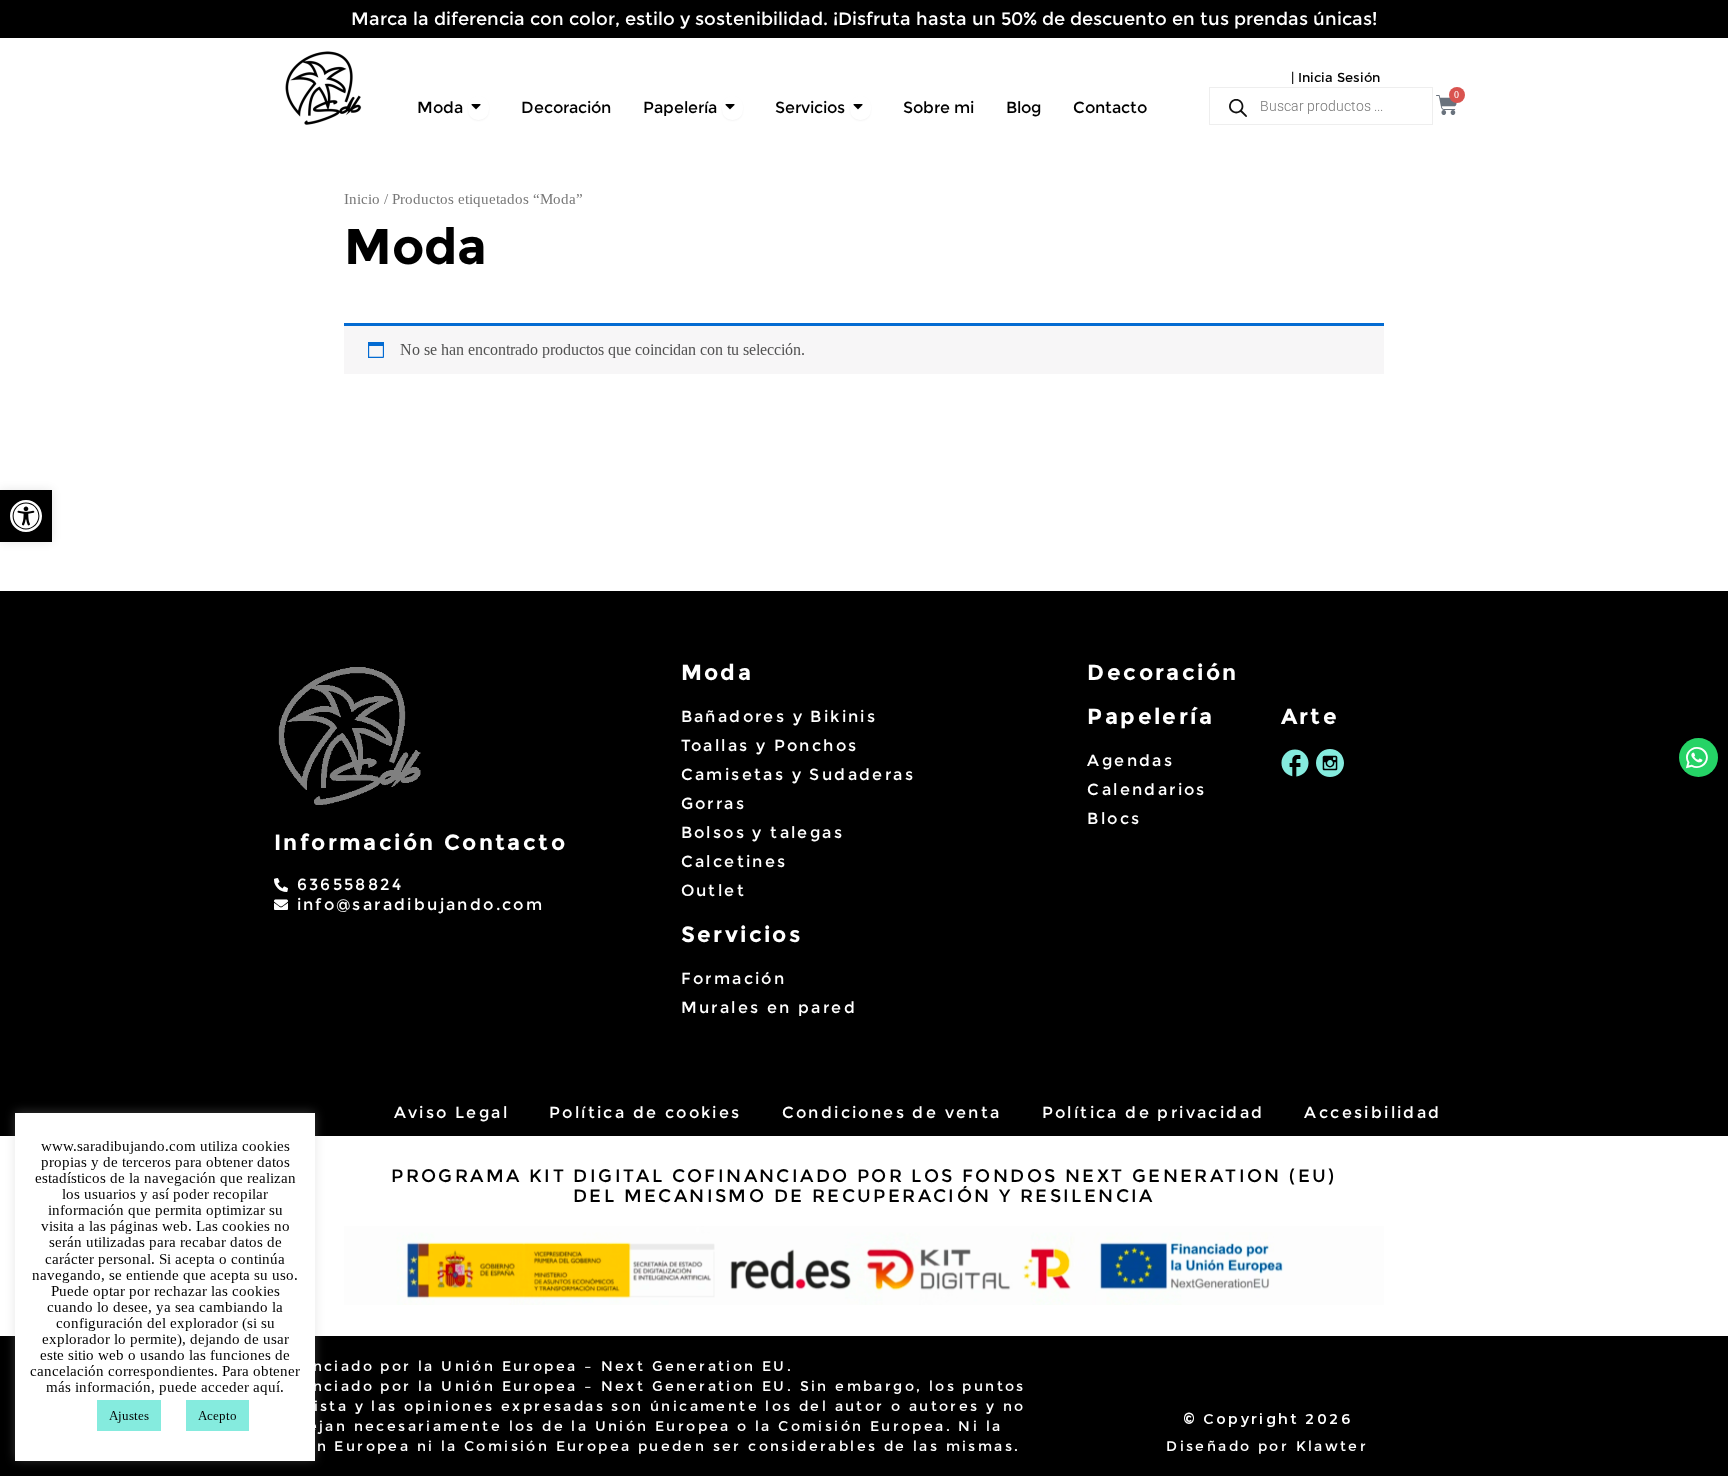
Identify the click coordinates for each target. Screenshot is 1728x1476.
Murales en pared (769, 1007)
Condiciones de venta (892, 1112)
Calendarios (1146, 789)
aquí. (268, 1387)
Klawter (1332, 1446)
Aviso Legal (451, 1112)
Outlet (713, 890)
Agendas (1130, 760)
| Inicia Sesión (1335, 77)
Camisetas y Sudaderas (798, 774)
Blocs (1114, 818)
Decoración (1162, 672)
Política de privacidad (1153, 1112)
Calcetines (734, 861)
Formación (734, 978)
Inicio (362, 199)
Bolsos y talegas (762, 832)
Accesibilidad (1372, 1112)
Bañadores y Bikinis (779, 716)
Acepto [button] (217, 1415)
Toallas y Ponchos (770, 745)
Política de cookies (645, 1112)
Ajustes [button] (129, 1415)
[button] (26, 516)
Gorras (713, 803)
